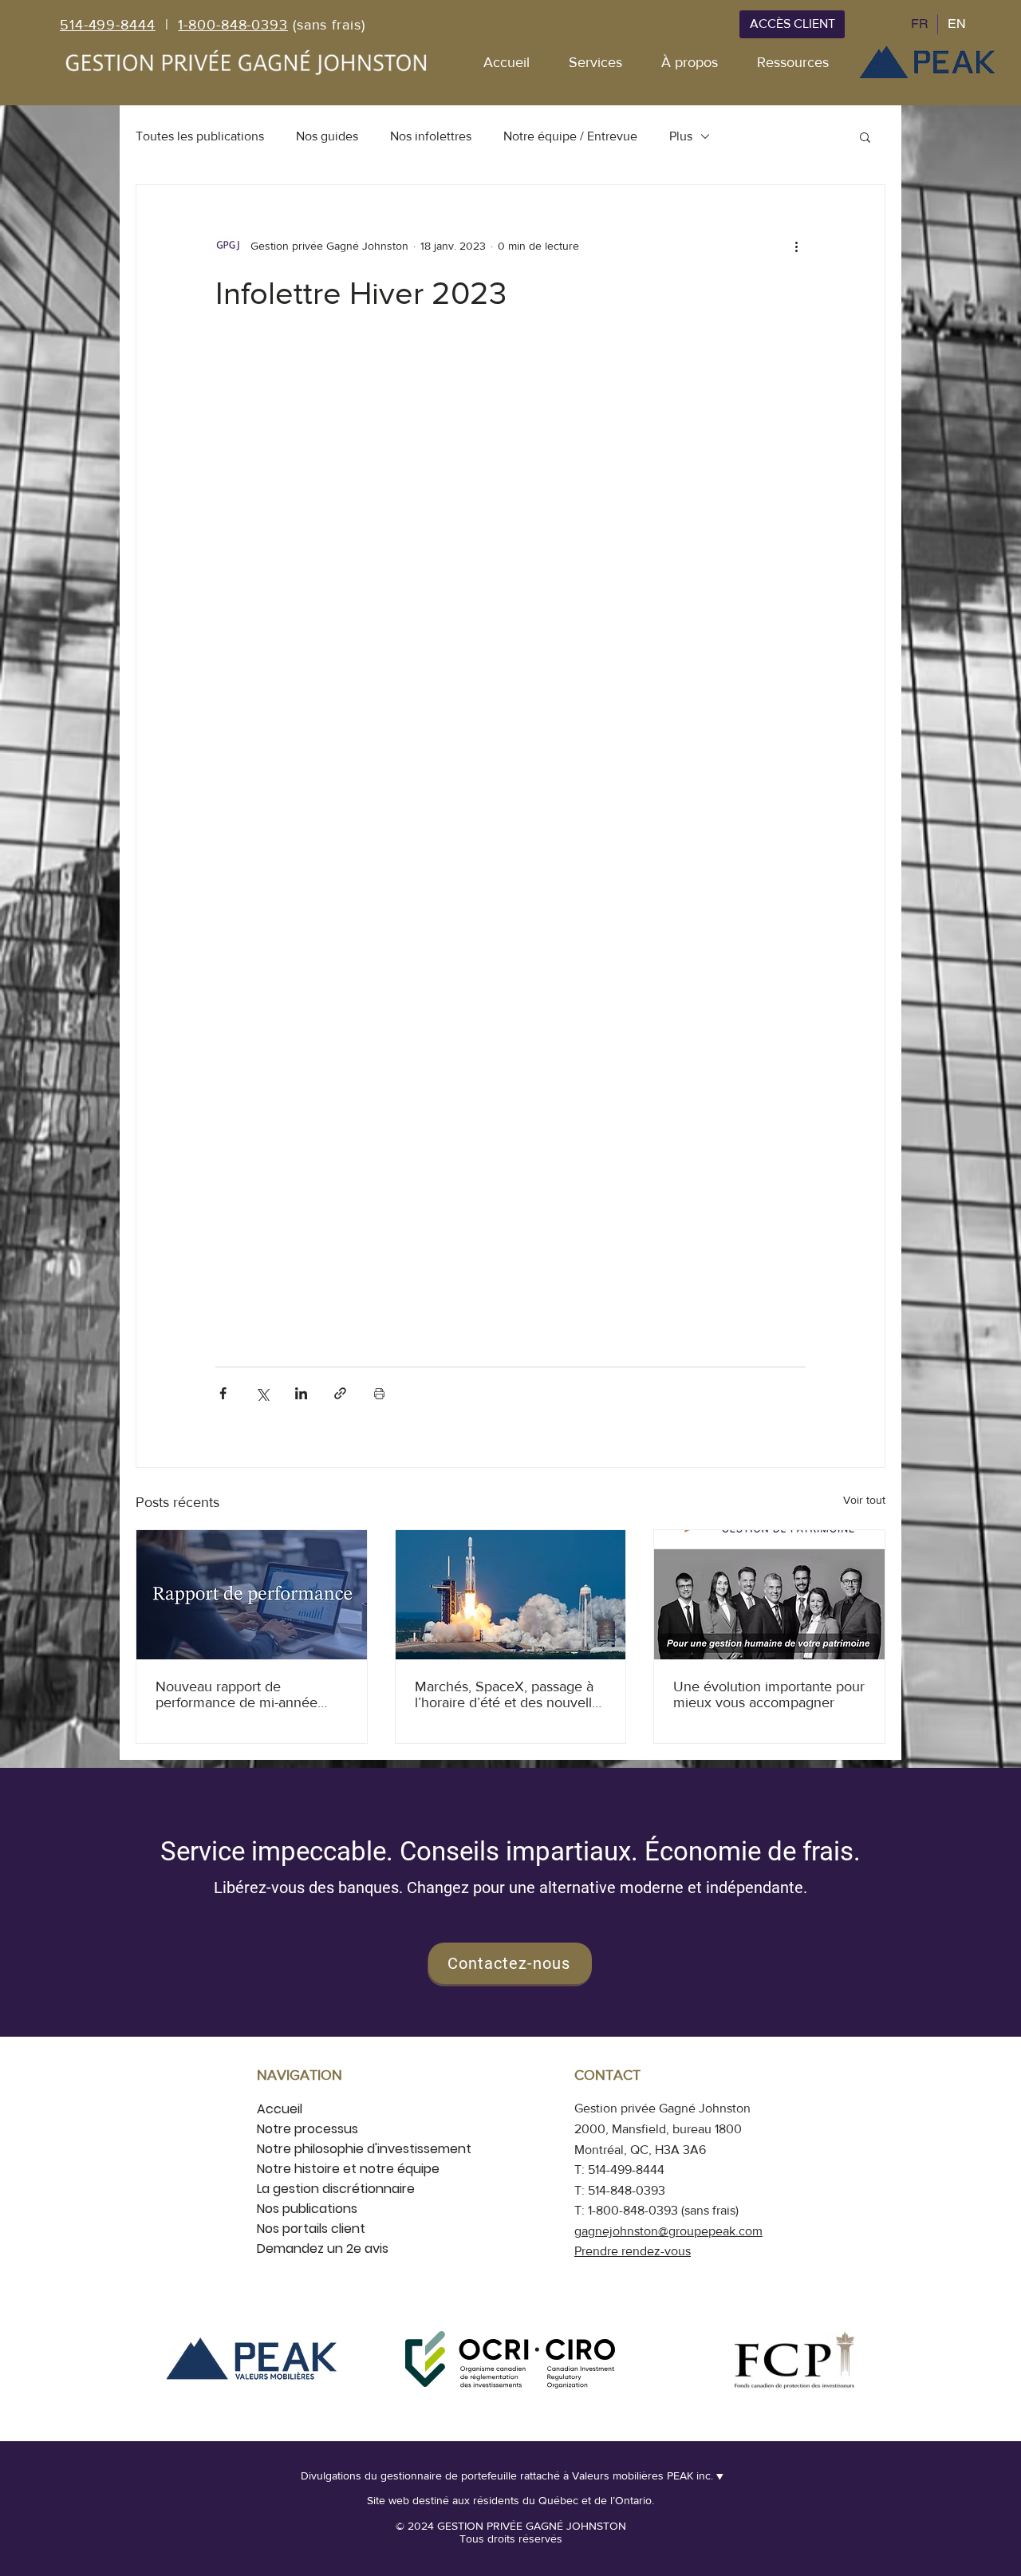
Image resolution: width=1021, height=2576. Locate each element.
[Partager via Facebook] (223, 1393)
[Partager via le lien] (340, 1393)
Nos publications (307, 2209)
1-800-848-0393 (233, 25)
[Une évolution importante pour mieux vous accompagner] (769, 1595)
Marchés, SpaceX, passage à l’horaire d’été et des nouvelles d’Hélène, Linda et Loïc (510, 1694)
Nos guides (327, 136)
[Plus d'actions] (796, 246)
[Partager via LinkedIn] (301, 1393)
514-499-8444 (108, 25)
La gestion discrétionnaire (336, 2189)
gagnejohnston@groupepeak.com (668, 2231)
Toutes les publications (200, 136)
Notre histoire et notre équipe (348, 2169)
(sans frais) (327, 25)
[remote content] (510, 850)
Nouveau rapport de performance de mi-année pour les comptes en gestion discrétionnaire (244, 1694)
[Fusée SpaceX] (511, 1595)
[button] (865, 136)
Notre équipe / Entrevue (570, 136)
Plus (681, 136)
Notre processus (307, 2129)
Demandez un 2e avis (323, 2249)
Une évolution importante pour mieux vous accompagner (769, 1694)
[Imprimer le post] (379, 1393)
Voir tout (864, 1500)
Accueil (280, 2109)
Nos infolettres (431, 136)
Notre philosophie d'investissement (364, 2149)
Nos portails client (311, 2229)
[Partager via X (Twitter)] (262, 1393)
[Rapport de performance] (252, 1595)
